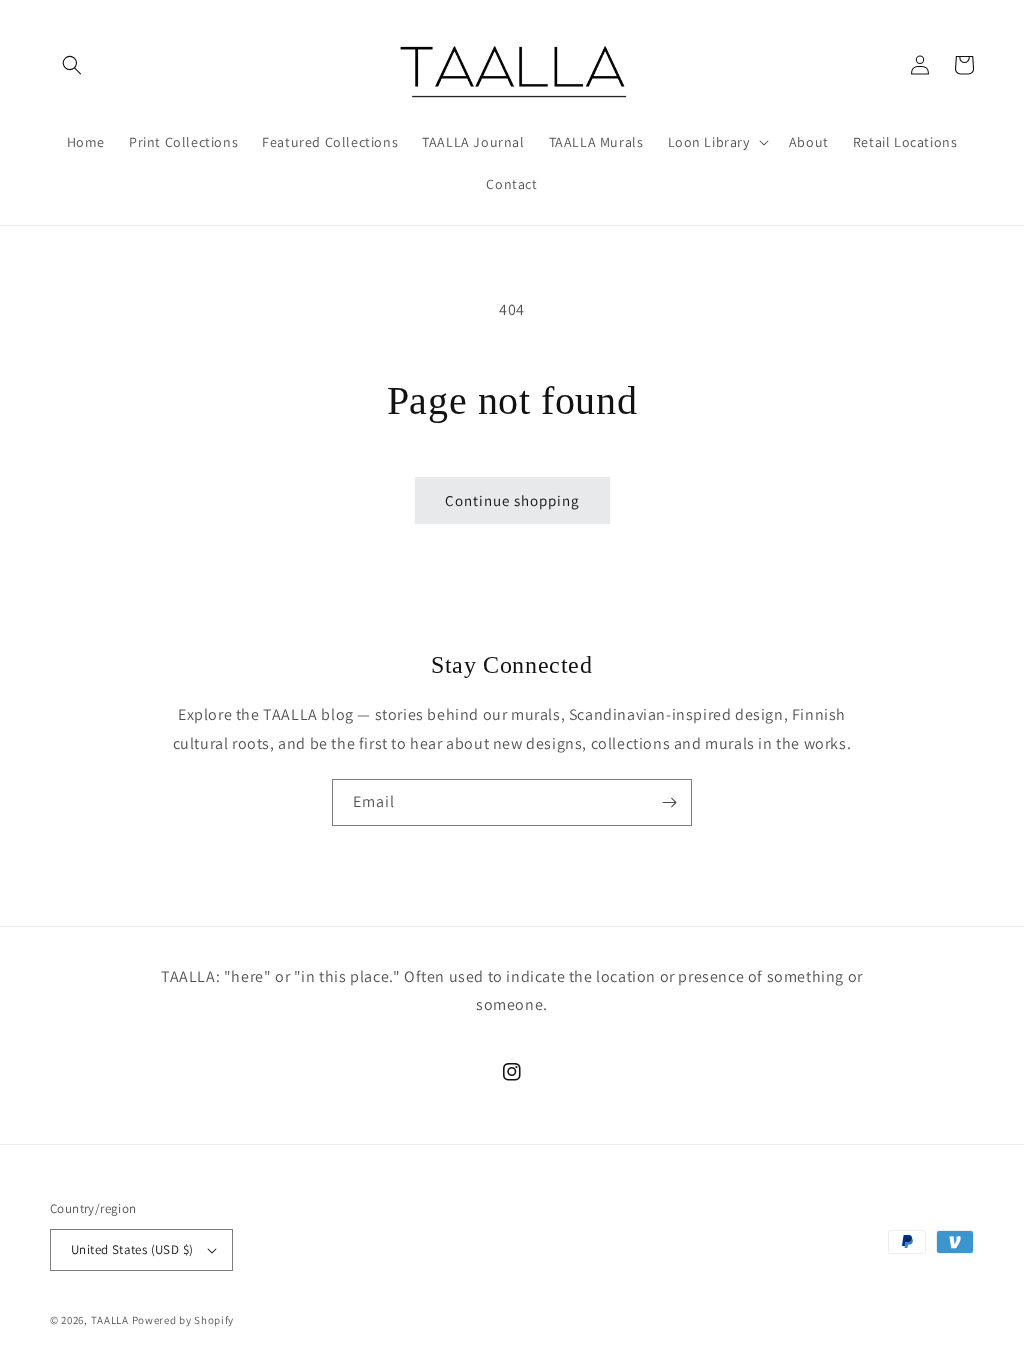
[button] (72, 65)
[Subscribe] (669, 802)
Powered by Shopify (183, 1320)
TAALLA (110, 1320)
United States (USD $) (132, 1249)
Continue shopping (512, 500)
